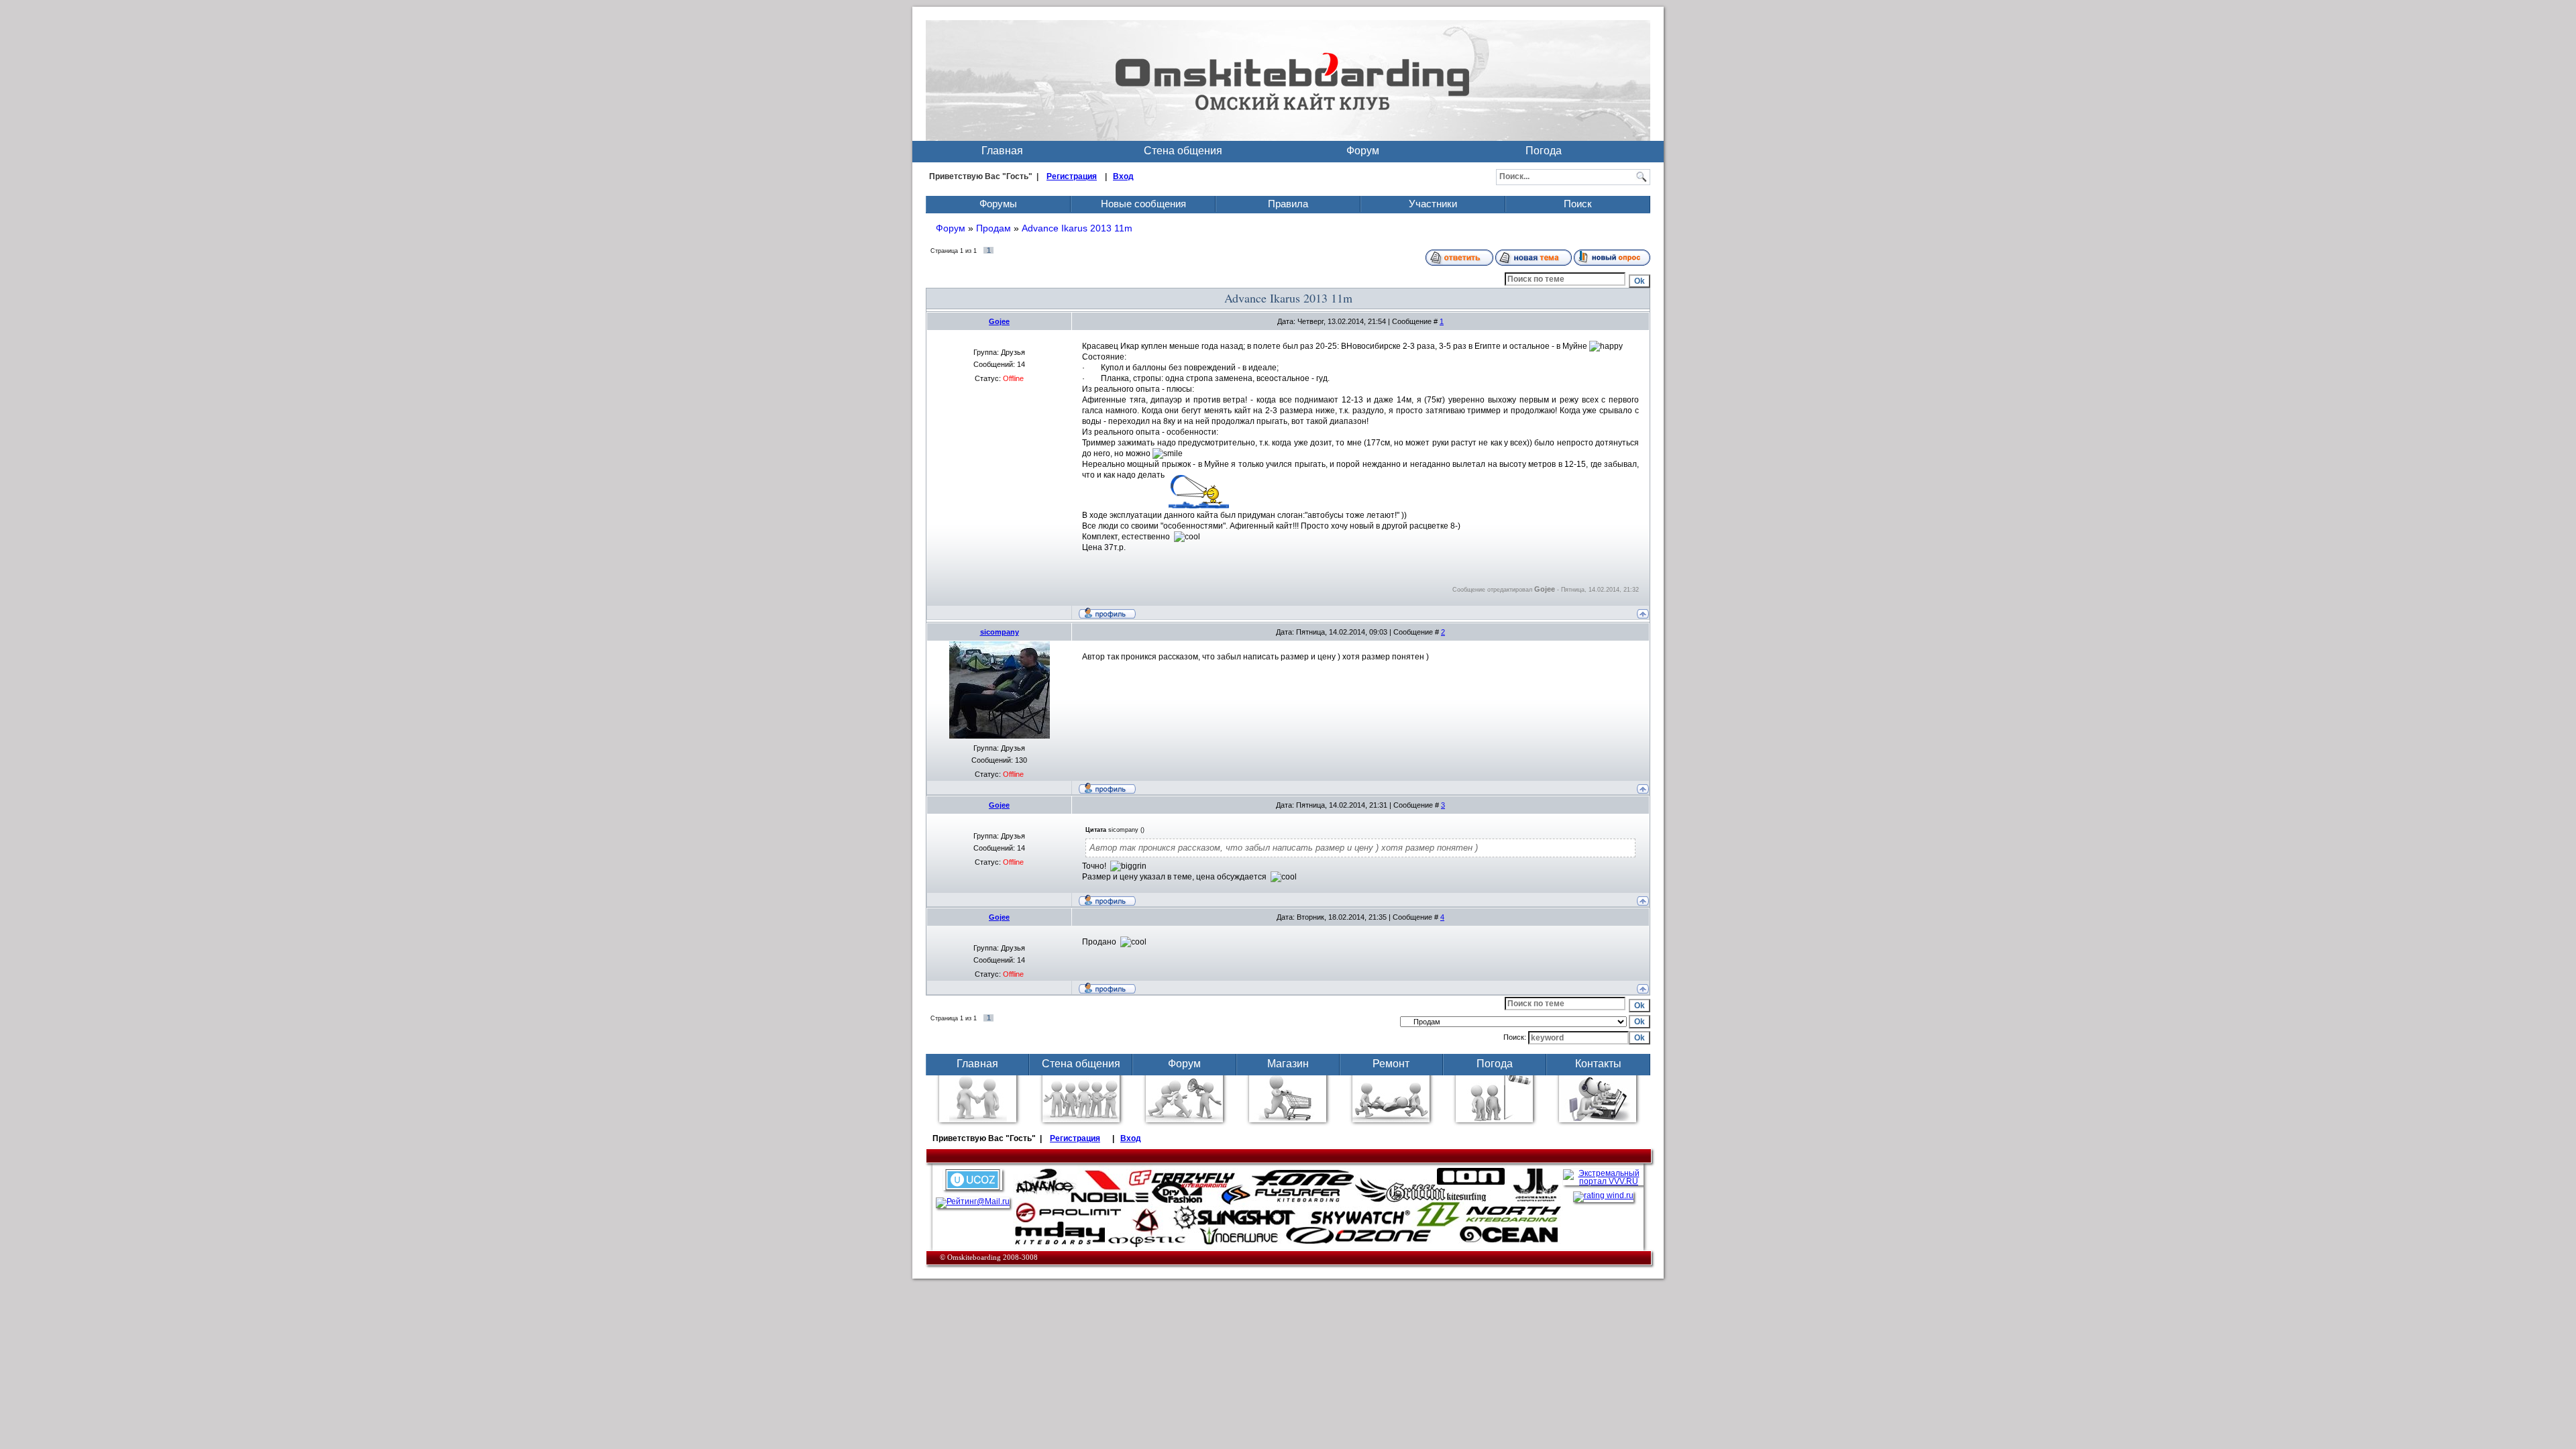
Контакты (1598, 1064)
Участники (1433, 204)
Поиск (1578, 204)
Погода (1544, 151)
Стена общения (1183, 151)
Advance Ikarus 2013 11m (1077, 228)
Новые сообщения (1143, 204)
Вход (1123, 176)
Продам (994, 228)
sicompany (1000, 632)
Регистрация (1072, 176)
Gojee (999, 321)
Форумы (998, 204)
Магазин (1288, 1064)
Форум (1363, 151)
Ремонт (1391, 1064)
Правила (1288, 204)
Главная (1002, 151)
